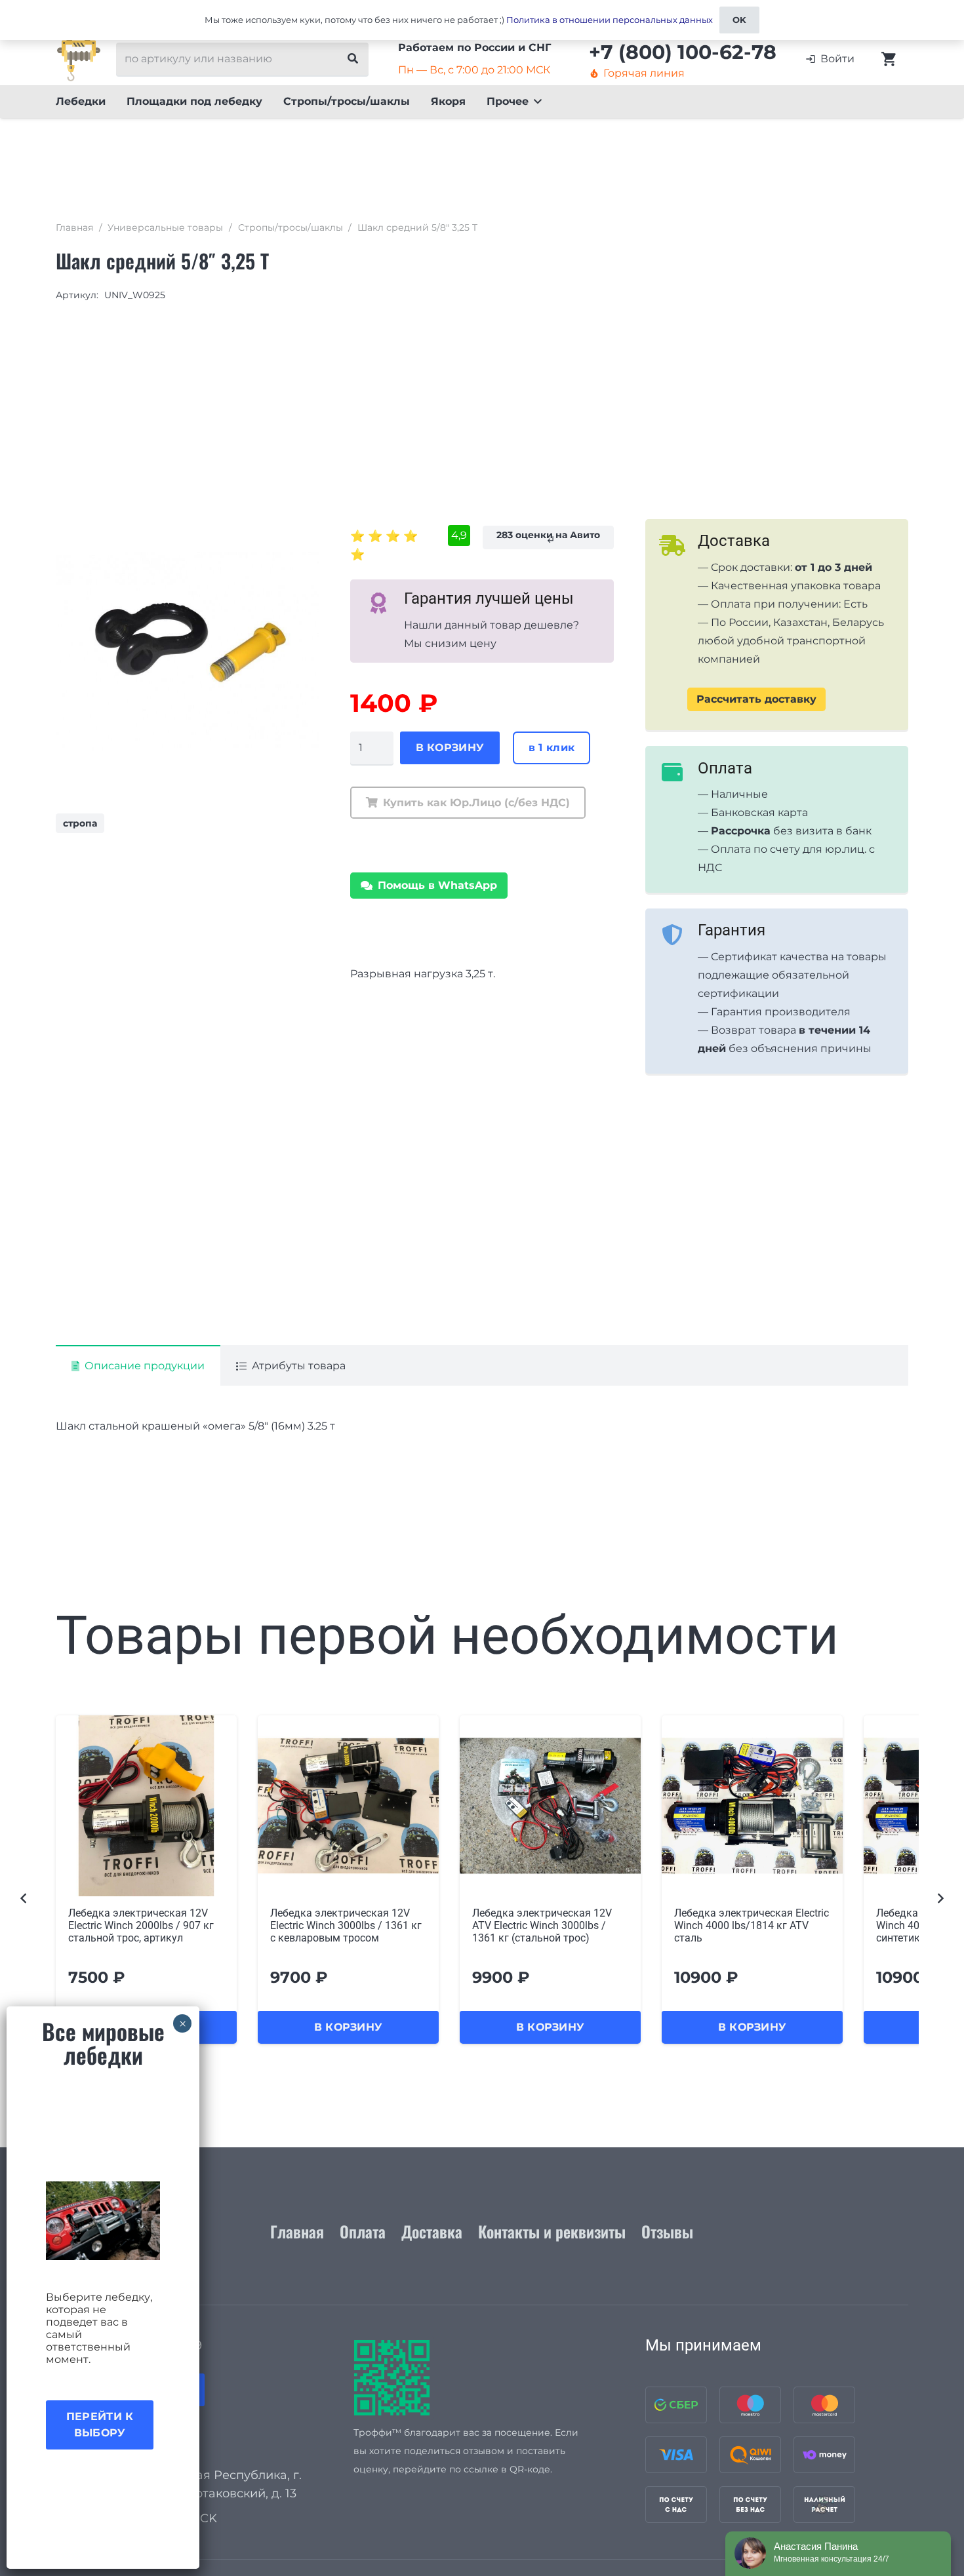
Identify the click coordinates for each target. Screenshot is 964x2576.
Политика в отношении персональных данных (610, 20)
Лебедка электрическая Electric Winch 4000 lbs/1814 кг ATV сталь (550, 1925)
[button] (535, 102)
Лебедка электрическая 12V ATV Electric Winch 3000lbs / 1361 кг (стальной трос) (340, 1925)
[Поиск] (353, 59)
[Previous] (24, 1899)
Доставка (432, 2231)
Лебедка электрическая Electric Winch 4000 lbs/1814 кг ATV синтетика (752, 1925)
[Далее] (940, 1899)
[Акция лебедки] (103, 2221)
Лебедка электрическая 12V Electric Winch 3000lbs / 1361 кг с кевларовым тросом (144, 1925)
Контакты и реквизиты (552, 2231)
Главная (74, 227)
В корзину (450, 748)
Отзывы (667, 2231)
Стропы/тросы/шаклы (291, 227)
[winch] (79, 59)
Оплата (363, 2231)
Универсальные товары (165, 227)
